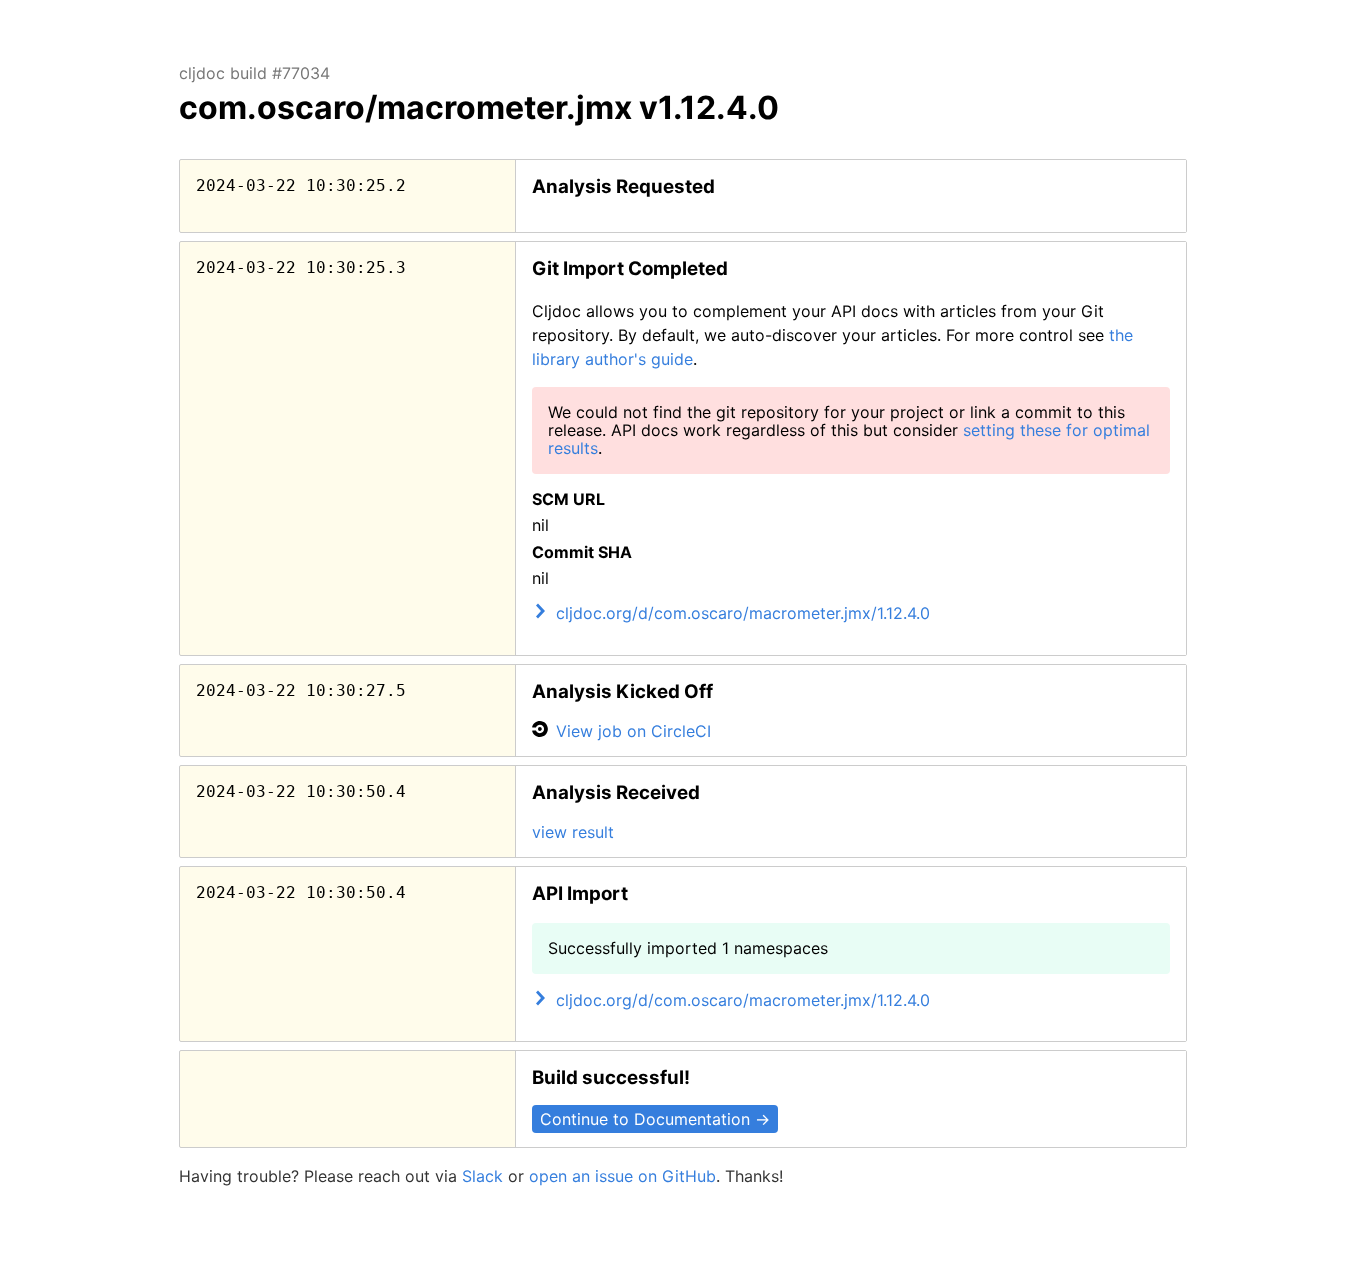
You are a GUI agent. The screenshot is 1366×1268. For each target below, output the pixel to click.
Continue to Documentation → (655, 1119)
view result (573, 832)
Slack (482, 1176)
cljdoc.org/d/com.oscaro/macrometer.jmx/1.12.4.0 (743, 613)
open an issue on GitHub (622, 1176)
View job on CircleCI (633, 731)
